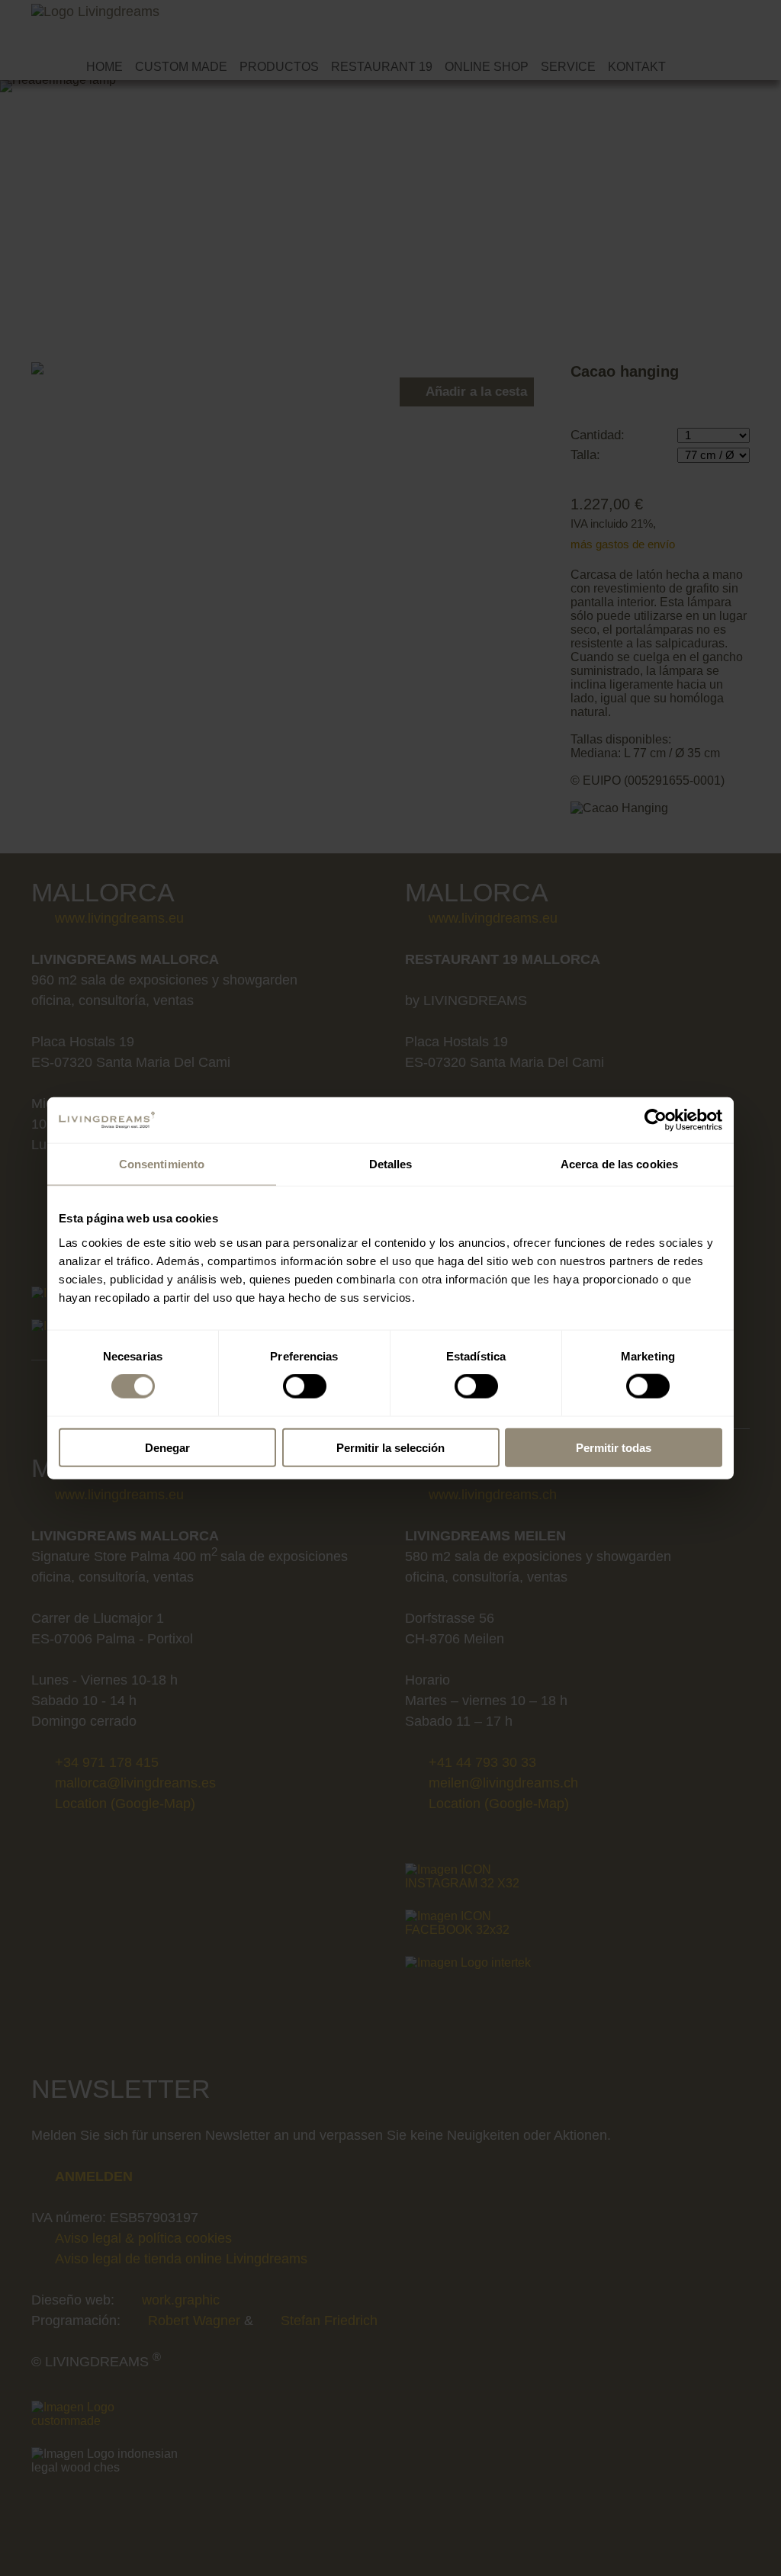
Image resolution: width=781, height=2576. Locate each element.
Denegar (167, 1447)
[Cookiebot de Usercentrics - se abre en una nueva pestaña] (656, 1120)
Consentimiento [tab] (162, 1164)
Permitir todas (614, 1447)
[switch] (305, 1386)
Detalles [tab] (391, 1164)
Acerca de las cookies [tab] (619, 1164)
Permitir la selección (390, 1447)
